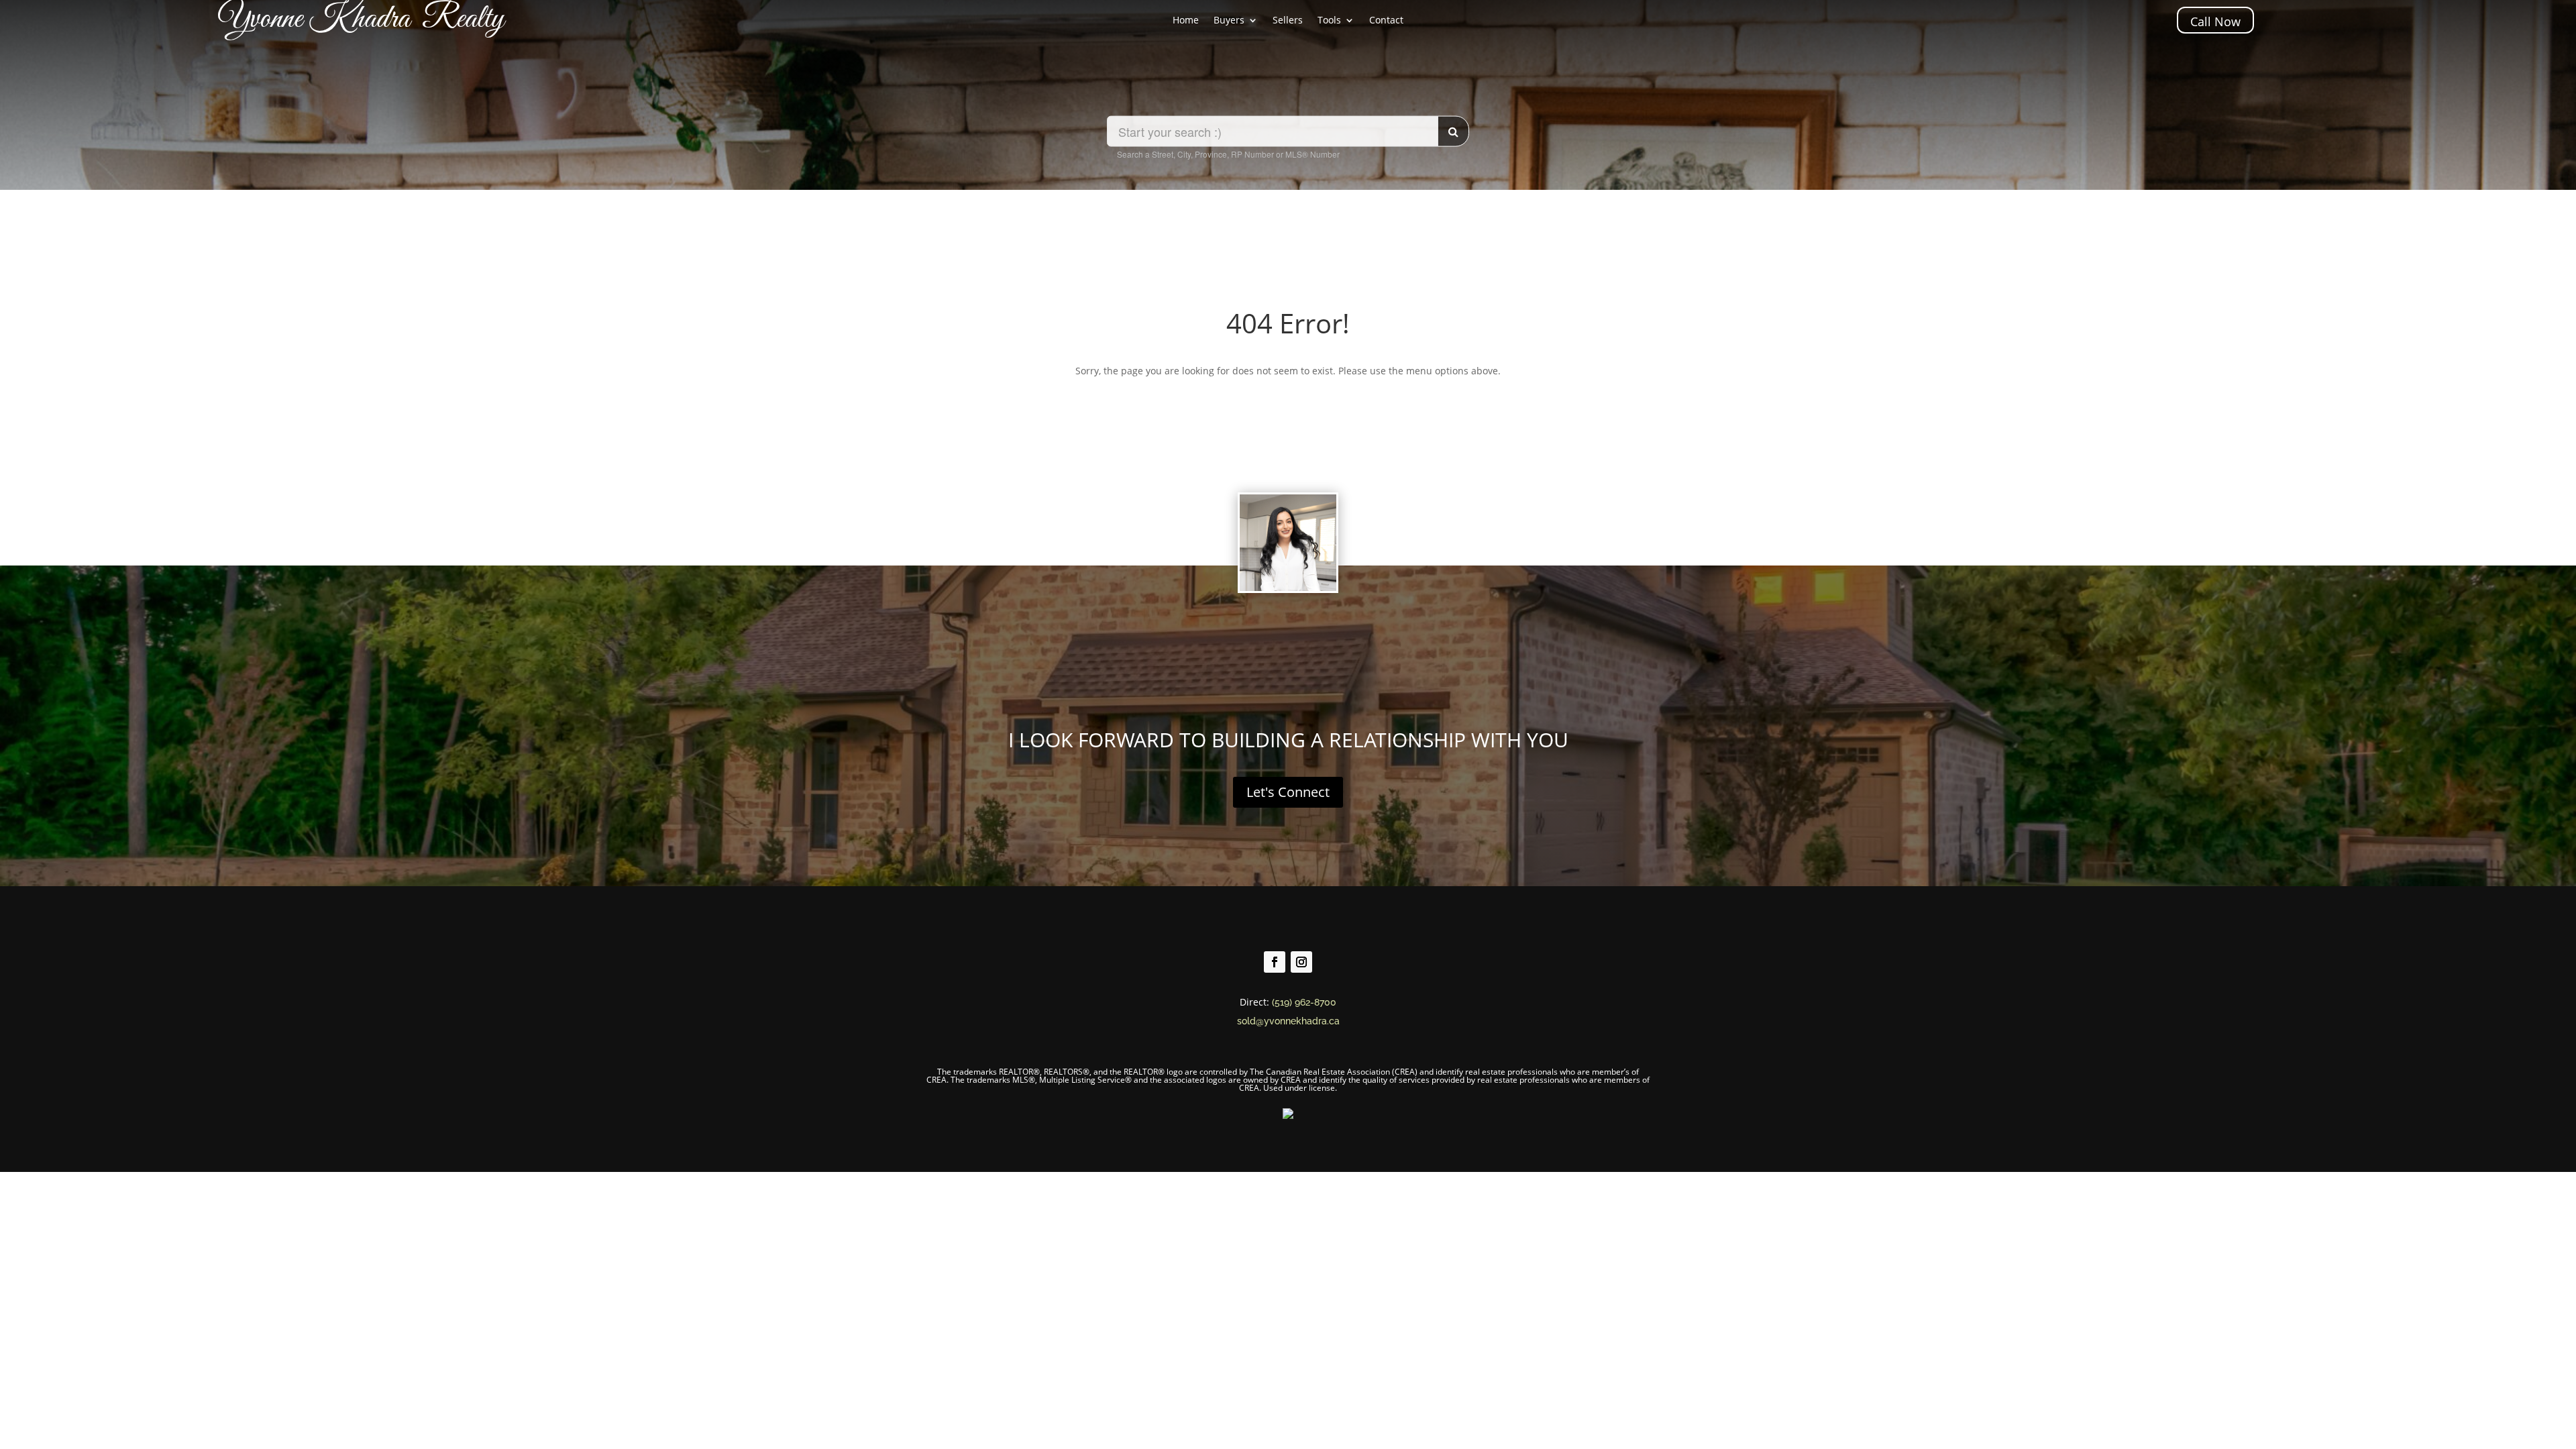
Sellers (1288, 21)
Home (1186, 21)
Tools (1329, 21)
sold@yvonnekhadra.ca (1288, 1021)
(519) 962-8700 (1304, 1002)
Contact (1386, 21)
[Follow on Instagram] (1301, 962)
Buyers (1229, 21)
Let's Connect (1288, 792)
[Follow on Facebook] (1275, 962)
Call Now (2215, 21)
